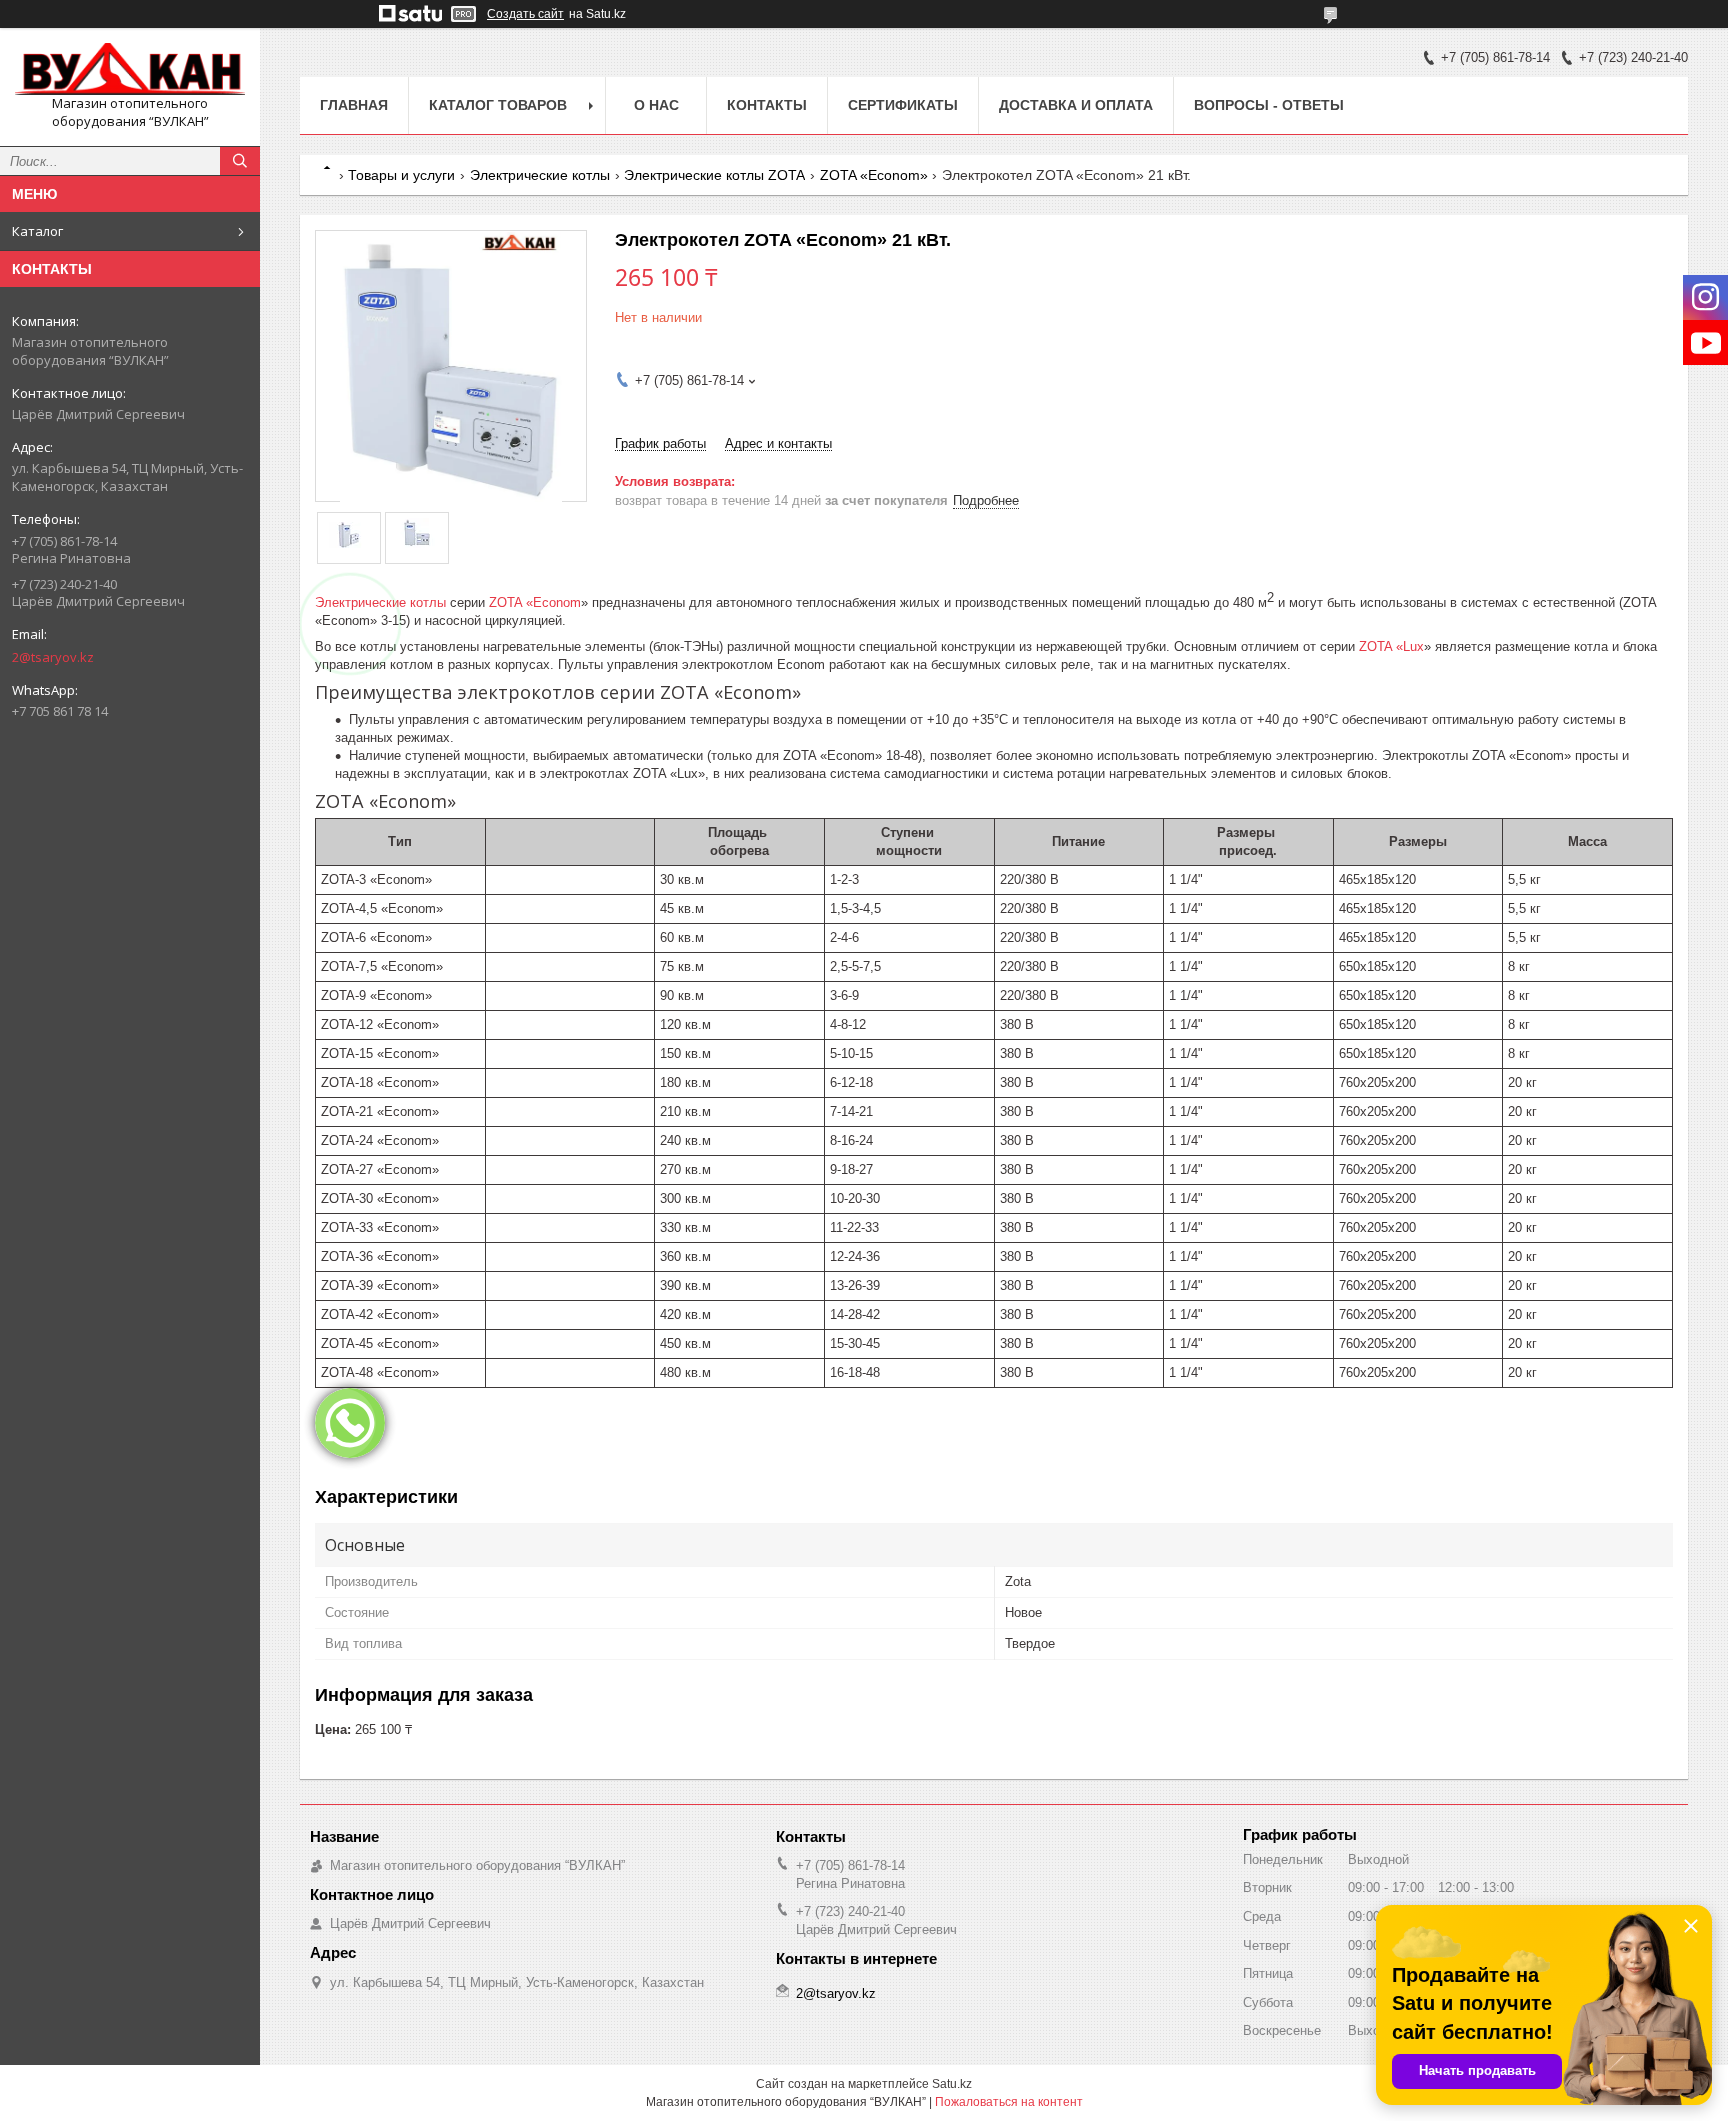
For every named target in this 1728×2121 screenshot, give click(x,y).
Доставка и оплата (1076, 105)
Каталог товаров (498, 105)
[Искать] (240, 161)
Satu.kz (952, 2084)
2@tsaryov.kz (53, 657)
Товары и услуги (401, 175)
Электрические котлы (540, 175)
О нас (656, 105)
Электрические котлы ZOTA (714, 175)
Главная (354, 105)
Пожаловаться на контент (1009, 2102)
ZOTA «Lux (1391, 646)
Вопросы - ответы (1269, 105)
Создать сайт (525, 14)
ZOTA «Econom (535, 602)
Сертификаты (903, 105)
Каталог (37, 231)
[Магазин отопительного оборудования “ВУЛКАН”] (130, 69)
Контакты (767, 105)
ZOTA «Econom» (874, 175)
